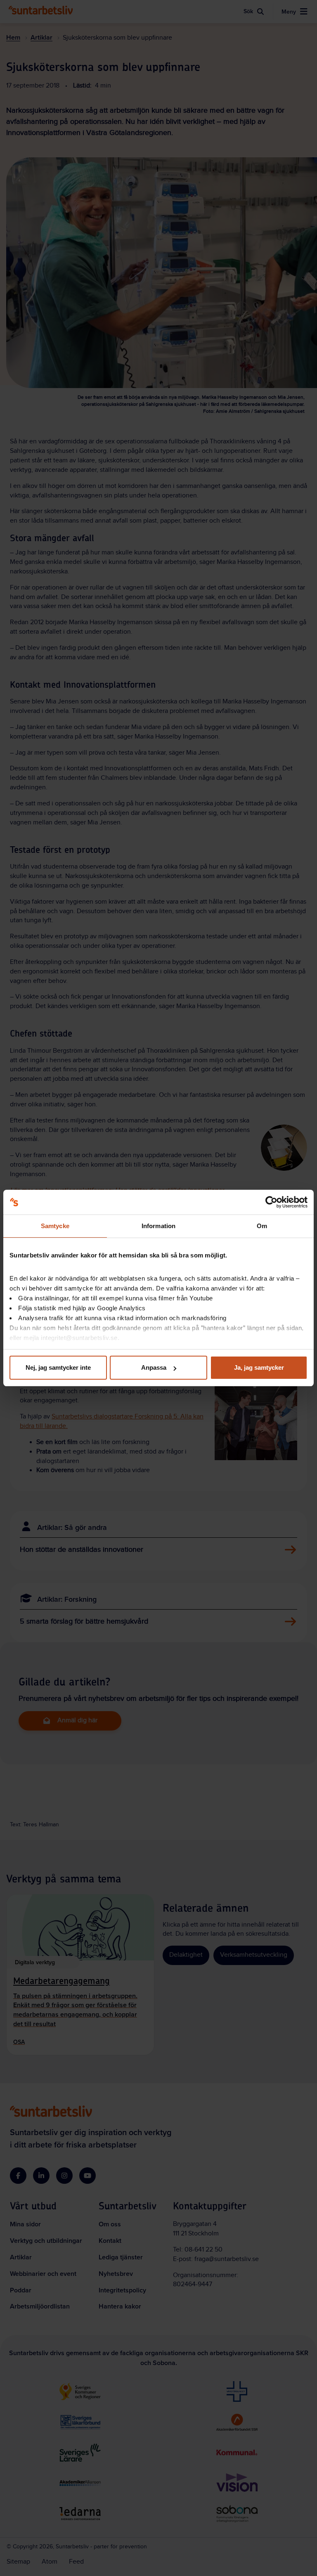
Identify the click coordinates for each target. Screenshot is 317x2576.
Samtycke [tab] (55, 1226)
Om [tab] (262, 1226)
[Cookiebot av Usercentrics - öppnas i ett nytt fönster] (271, 1202)
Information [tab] (158, 1226)
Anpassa (154, 1367)
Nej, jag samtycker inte (58, 1367)
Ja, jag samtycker (259, 1367)
